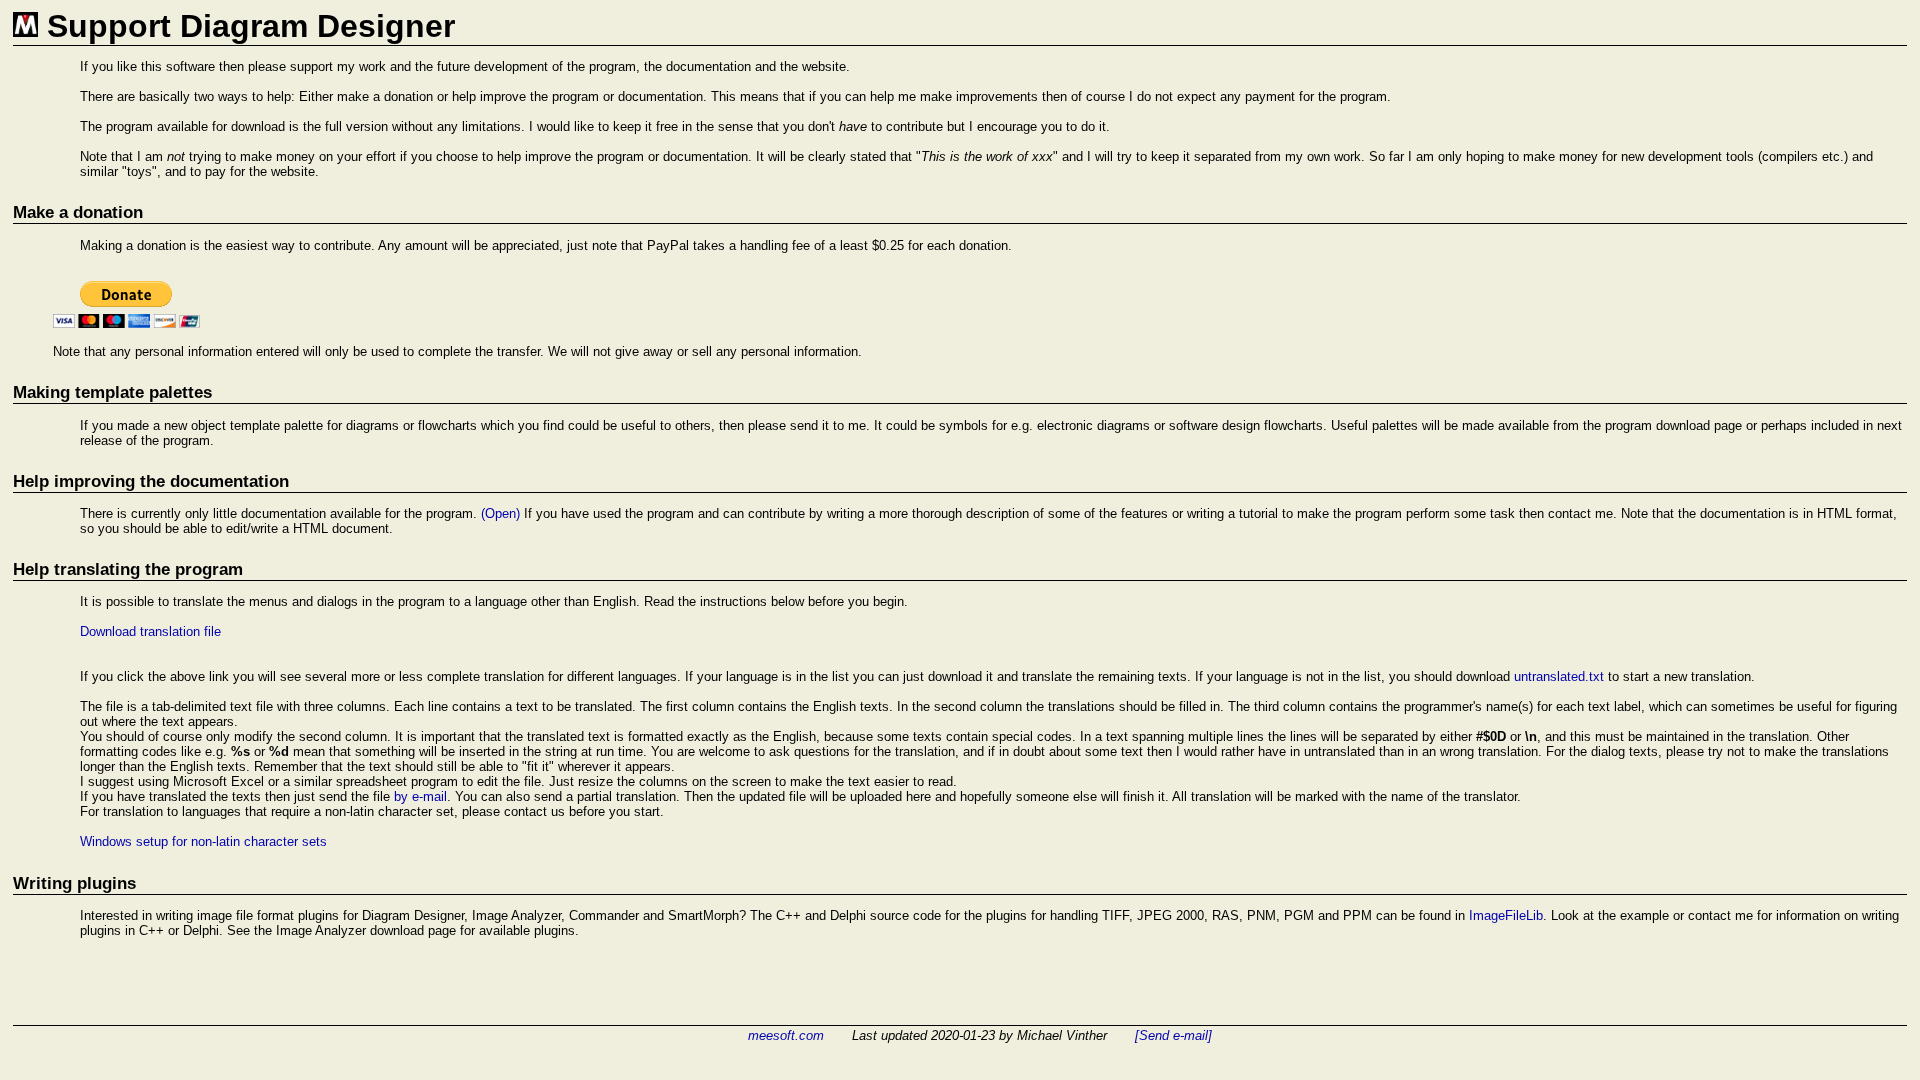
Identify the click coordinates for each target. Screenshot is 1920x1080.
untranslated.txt (1559, 676)
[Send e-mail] (1173, 1035)
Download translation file (150, 631)
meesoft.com (786, 1035)
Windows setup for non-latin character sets (203, 841)
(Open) (500, 513)
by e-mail (420, 796)
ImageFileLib (1506, 915)
